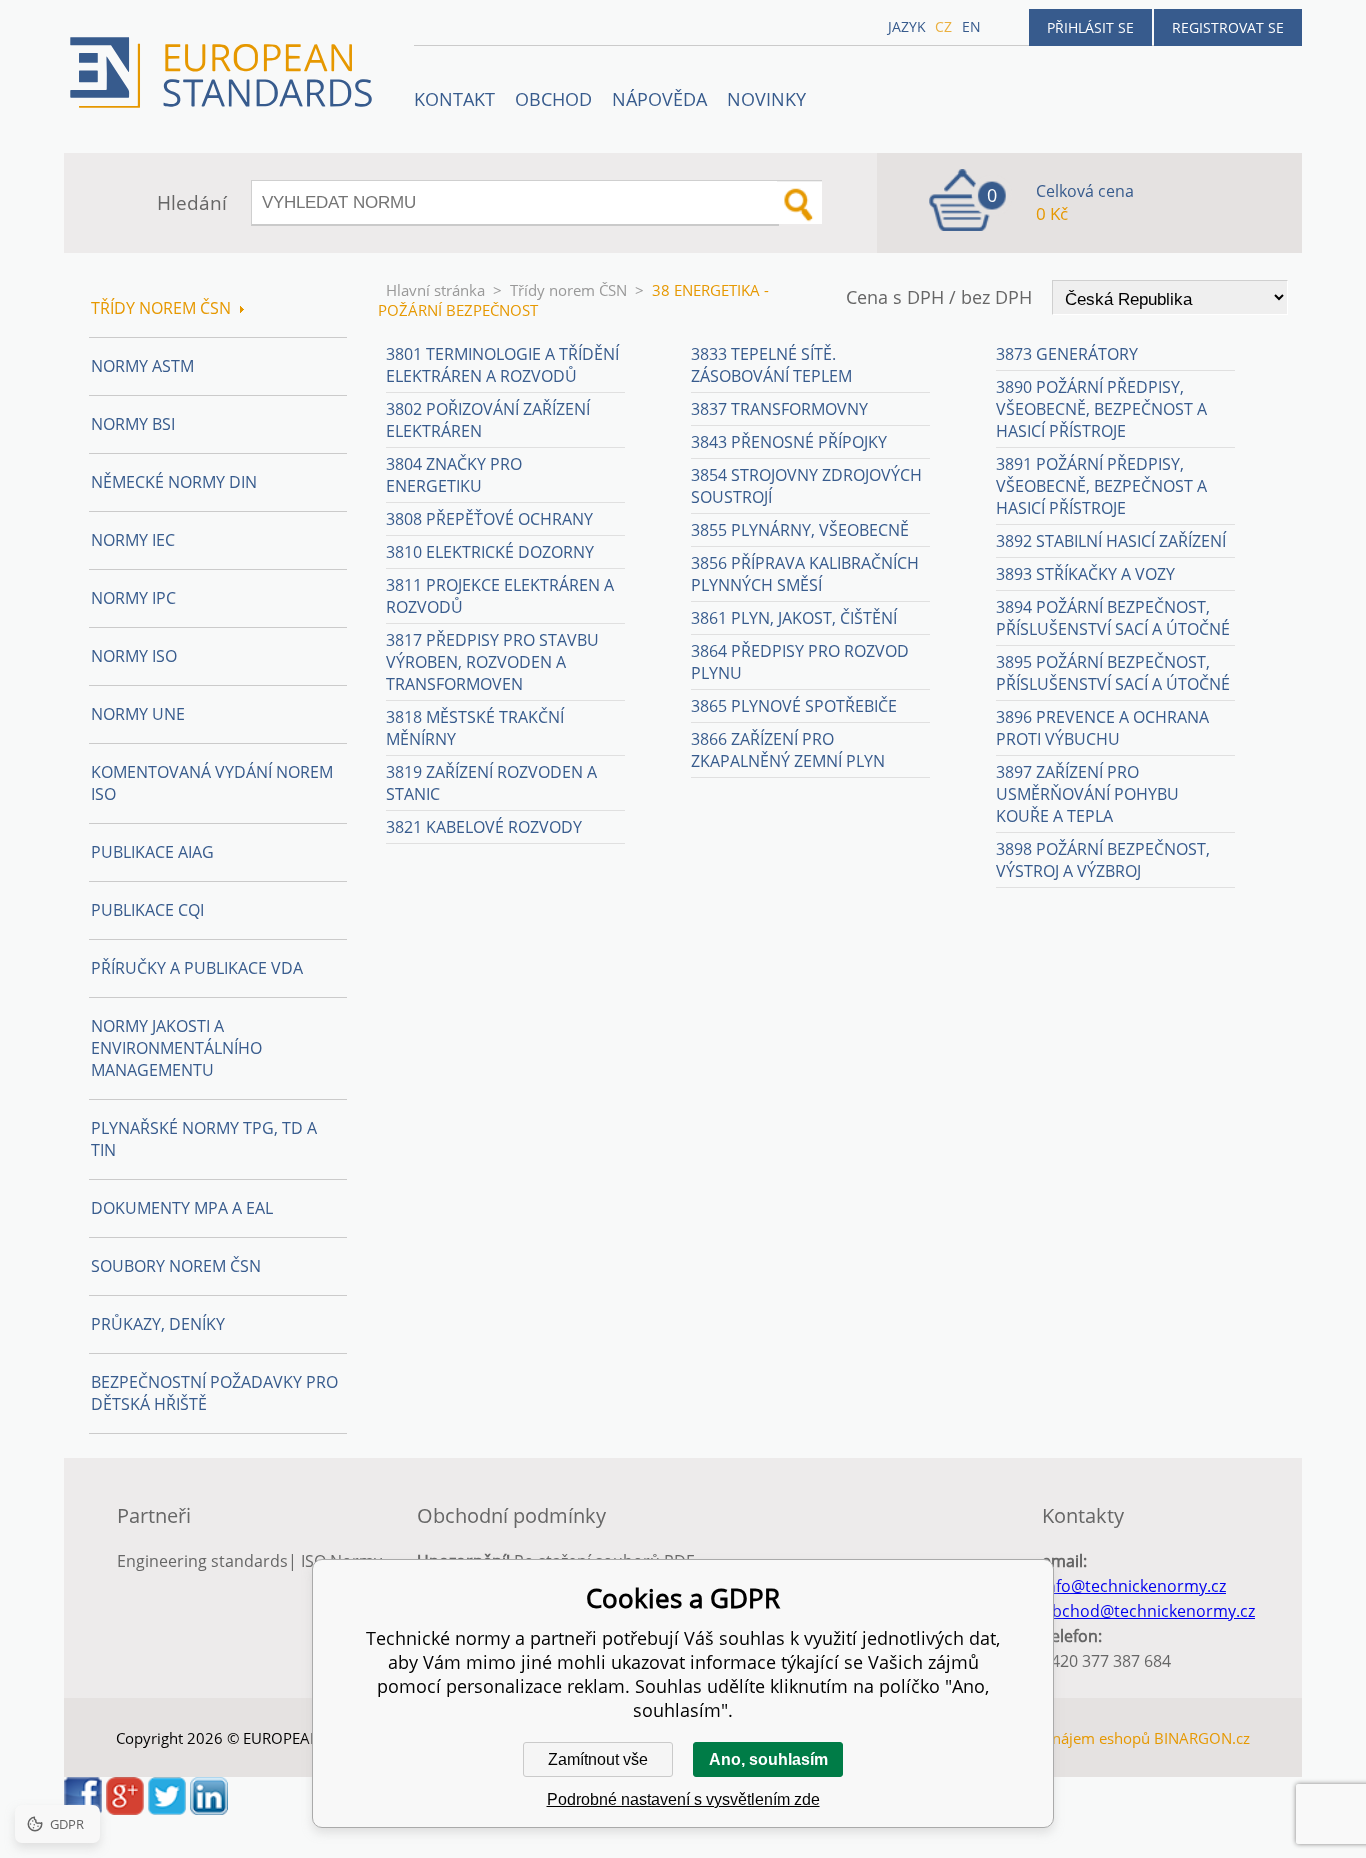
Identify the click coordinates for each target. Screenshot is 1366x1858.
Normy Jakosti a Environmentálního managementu (176, 1048)
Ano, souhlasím (768, 1759)
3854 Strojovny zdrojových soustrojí (806, 486)
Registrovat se (1228, 27)
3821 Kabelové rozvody (484, 827)
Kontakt (454, 99)
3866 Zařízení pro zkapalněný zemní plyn (788, 750)
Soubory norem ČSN (176, 1266)
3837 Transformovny (779, 409)
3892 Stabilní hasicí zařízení (1111, 541)
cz (943, 26)
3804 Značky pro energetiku (454, 475)
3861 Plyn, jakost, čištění (794, 618)
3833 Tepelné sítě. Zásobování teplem (771, 365)
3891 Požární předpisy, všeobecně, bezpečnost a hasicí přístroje (1101, 486)
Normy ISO (134, 656)
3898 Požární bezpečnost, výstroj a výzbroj (1103, 860)
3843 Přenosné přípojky (789, 442)
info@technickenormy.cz (1134, 1586)
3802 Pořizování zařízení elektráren (488, 420)
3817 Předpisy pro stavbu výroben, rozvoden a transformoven (492, 662)
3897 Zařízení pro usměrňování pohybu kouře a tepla (1087, 794)
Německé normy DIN (174, 482)
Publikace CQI (147, 910)
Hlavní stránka (435, 290)
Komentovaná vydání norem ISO (212, 783)
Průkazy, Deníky (158, 1324)
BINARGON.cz (1202, 1738)
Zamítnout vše (598, 1759)
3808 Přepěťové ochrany (489, 519)
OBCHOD (553, 99)
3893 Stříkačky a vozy (1085, 574)
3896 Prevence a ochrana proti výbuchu (1102, 728)
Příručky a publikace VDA (197, 968)
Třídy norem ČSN (568, 290)
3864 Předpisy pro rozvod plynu (800, 662)
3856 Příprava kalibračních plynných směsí (805, 574)
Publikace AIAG (152, 852)
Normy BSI (133, 424)
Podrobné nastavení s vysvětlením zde (683, 1799)
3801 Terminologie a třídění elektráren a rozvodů (502, 365)
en (971, 26)
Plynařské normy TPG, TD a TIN (204, 1139)
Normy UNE (138, 714)
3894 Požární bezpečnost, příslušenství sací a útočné (1113, 618)
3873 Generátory (1067, 354)
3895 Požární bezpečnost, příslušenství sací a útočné (1113, 673)
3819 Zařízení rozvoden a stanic (491, 783)
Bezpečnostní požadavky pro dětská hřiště (214, 1393)
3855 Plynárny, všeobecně (800, 530)
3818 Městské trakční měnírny (475, 728)
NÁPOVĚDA (659, 99)
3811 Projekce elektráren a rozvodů (500, 596)
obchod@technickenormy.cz (1148, 1611)
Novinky (766, 99)
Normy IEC (133, 540)
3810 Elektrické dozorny (490, 552)
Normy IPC (133, 598)
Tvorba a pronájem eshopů (1057, 1738)
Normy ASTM (142, 366)
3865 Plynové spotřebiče (794, 706)
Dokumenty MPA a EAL (182, 1208)
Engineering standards (202, 1561)
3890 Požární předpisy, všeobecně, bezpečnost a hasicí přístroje (1101, 409)
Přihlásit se (1090, 27)
